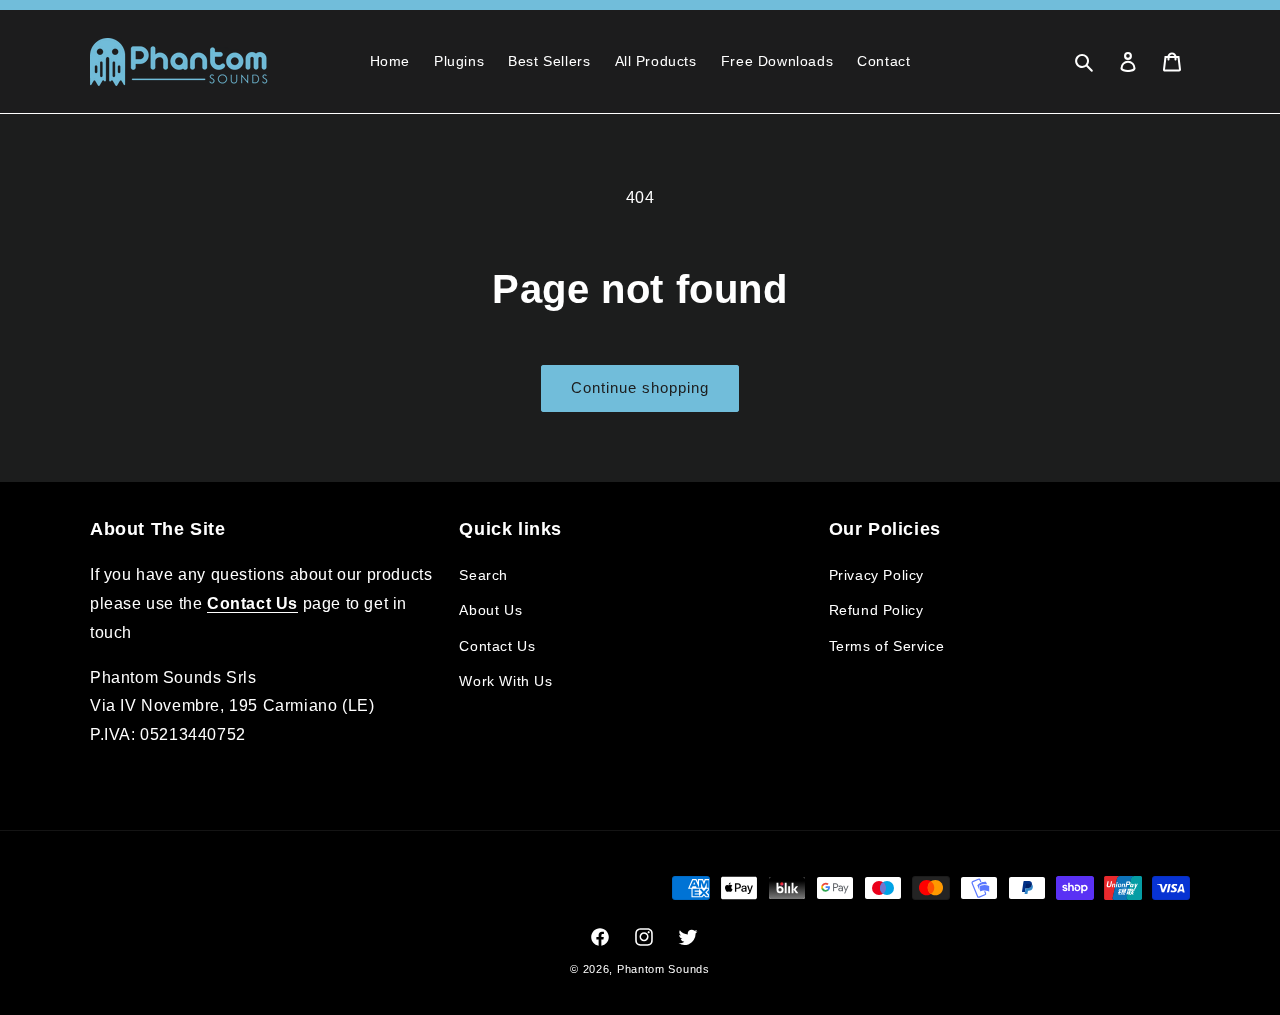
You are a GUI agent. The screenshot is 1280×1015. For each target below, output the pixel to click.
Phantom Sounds (663, 969)
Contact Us (497, 646)
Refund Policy (876, 610)
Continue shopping (640, 387)
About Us (490, 610)
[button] (1084, 62)
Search (483, 575)
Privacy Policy (876, 575)
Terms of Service (887, 646)
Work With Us (505, 681)
